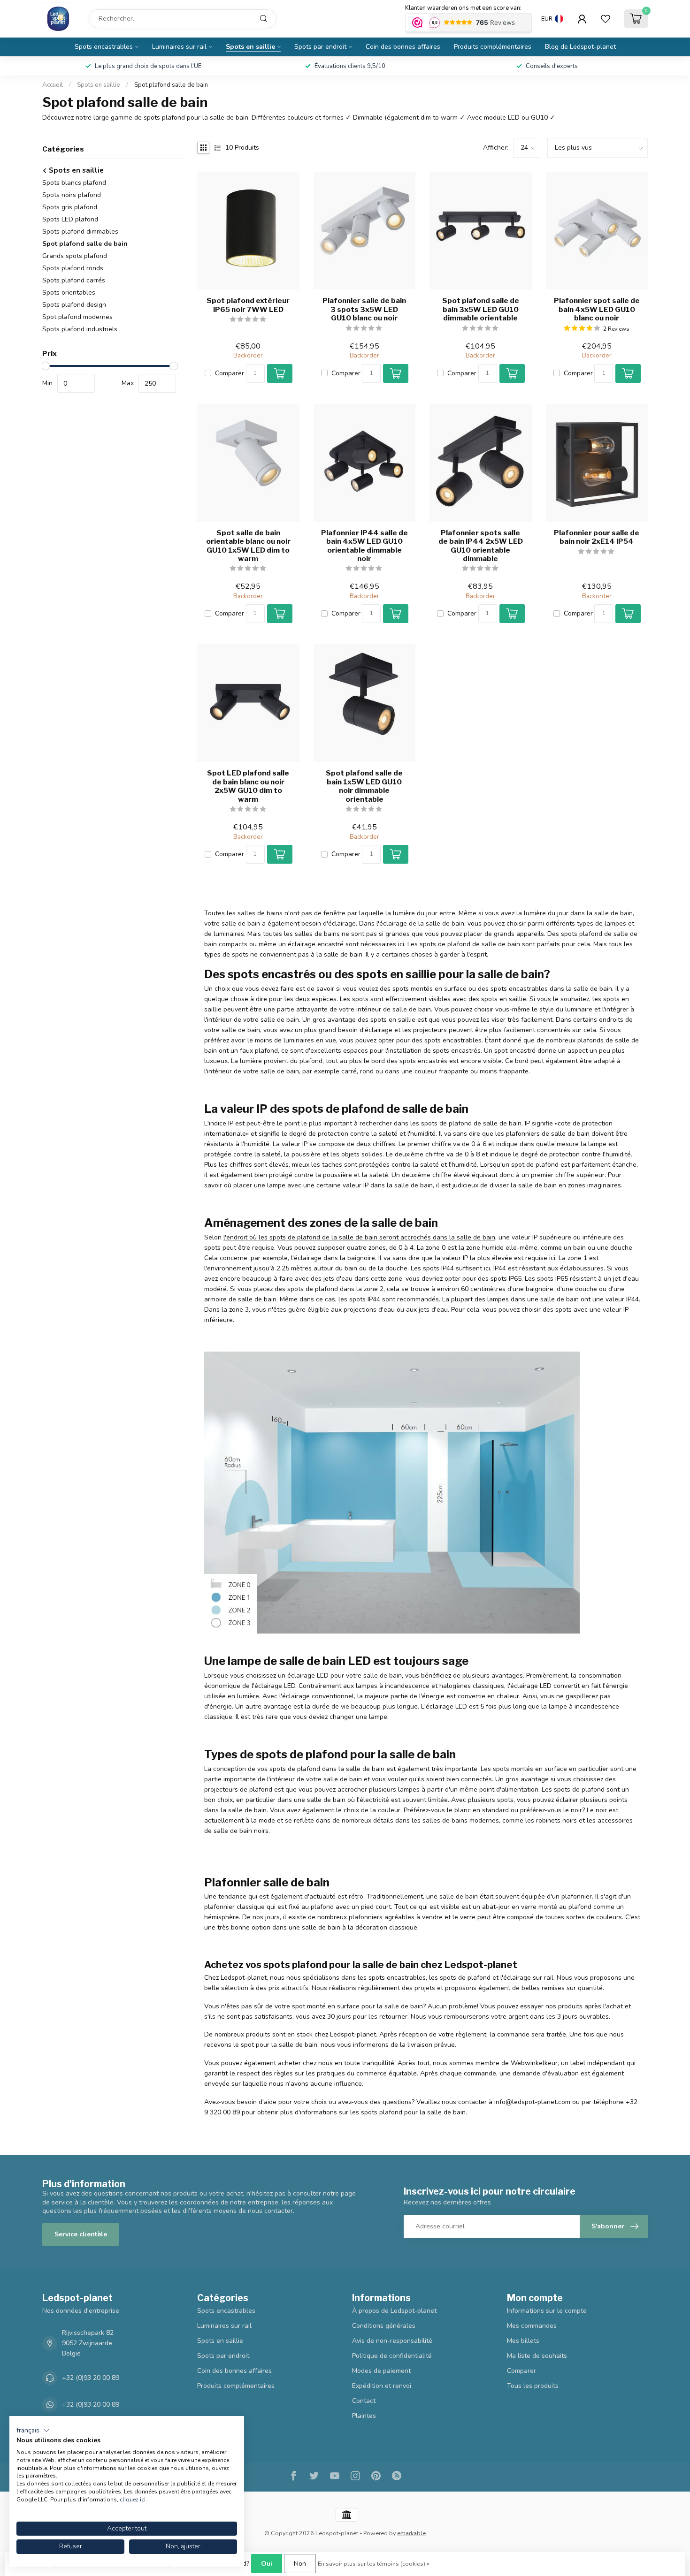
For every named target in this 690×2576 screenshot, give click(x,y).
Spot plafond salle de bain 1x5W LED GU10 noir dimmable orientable (364, 786)
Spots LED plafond (70, 219)
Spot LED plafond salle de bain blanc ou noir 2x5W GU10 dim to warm (248, 786)
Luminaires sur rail (179, 47)
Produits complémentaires (493, 47)
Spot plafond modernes (77, 317)
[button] (33, 2431)
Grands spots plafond (75, 256)
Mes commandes (532, 2326)
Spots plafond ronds (73, 268)
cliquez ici (133, 2500)
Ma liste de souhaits (537, 2356)
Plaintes (364, 2416)
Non (300, 2564)
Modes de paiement (381, 2371)
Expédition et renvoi (382, 2386)
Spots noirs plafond (72, 195)
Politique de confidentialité (392, 2356)
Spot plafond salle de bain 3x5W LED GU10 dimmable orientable (481, 309)
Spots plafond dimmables (80, 232)
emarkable (411, 2533)
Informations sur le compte (547, 2311)
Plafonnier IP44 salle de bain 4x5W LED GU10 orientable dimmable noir (364, 546)
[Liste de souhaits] (606, 19)
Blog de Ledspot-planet (580, 47)
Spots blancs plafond (74, 183)
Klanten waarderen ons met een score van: (463, 8)
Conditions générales (384, 2326)
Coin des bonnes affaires (403, 47)
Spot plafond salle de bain (171, 85)
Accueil (53, 85)
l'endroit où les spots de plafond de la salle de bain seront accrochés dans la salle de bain (359, 1237)
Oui (267, 2564)
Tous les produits (533, 2386)
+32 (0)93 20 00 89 (91, 2378)
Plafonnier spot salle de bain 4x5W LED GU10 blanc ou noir (597, 309)
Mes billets (523, 2341)
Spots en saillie (250, 47)
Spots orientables (69, 293)
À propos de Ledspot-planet (394, 2311)
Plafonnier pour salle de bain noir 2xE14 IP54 (597, 537)
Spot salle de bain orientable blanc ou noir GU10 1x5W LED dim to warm (248, 546)
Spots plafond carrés (74, 280)
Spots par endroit (320, 47)
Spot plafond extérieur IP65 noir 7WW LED (248, 305)
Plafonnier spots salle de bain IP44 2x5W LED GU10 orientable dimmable (481, 546)
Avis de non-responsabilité (392, 2341)
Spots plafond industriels (80, 329)
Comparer (230, 373)
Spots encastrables (104, 47)
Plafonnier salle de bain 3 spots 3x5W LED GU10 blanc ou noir (364, 309)
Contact (364, 2401)
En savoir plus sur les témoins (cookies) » (374, 2564)
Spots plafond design (74, 305)
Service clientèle (81, 2234)
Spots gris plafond (70, 207)
